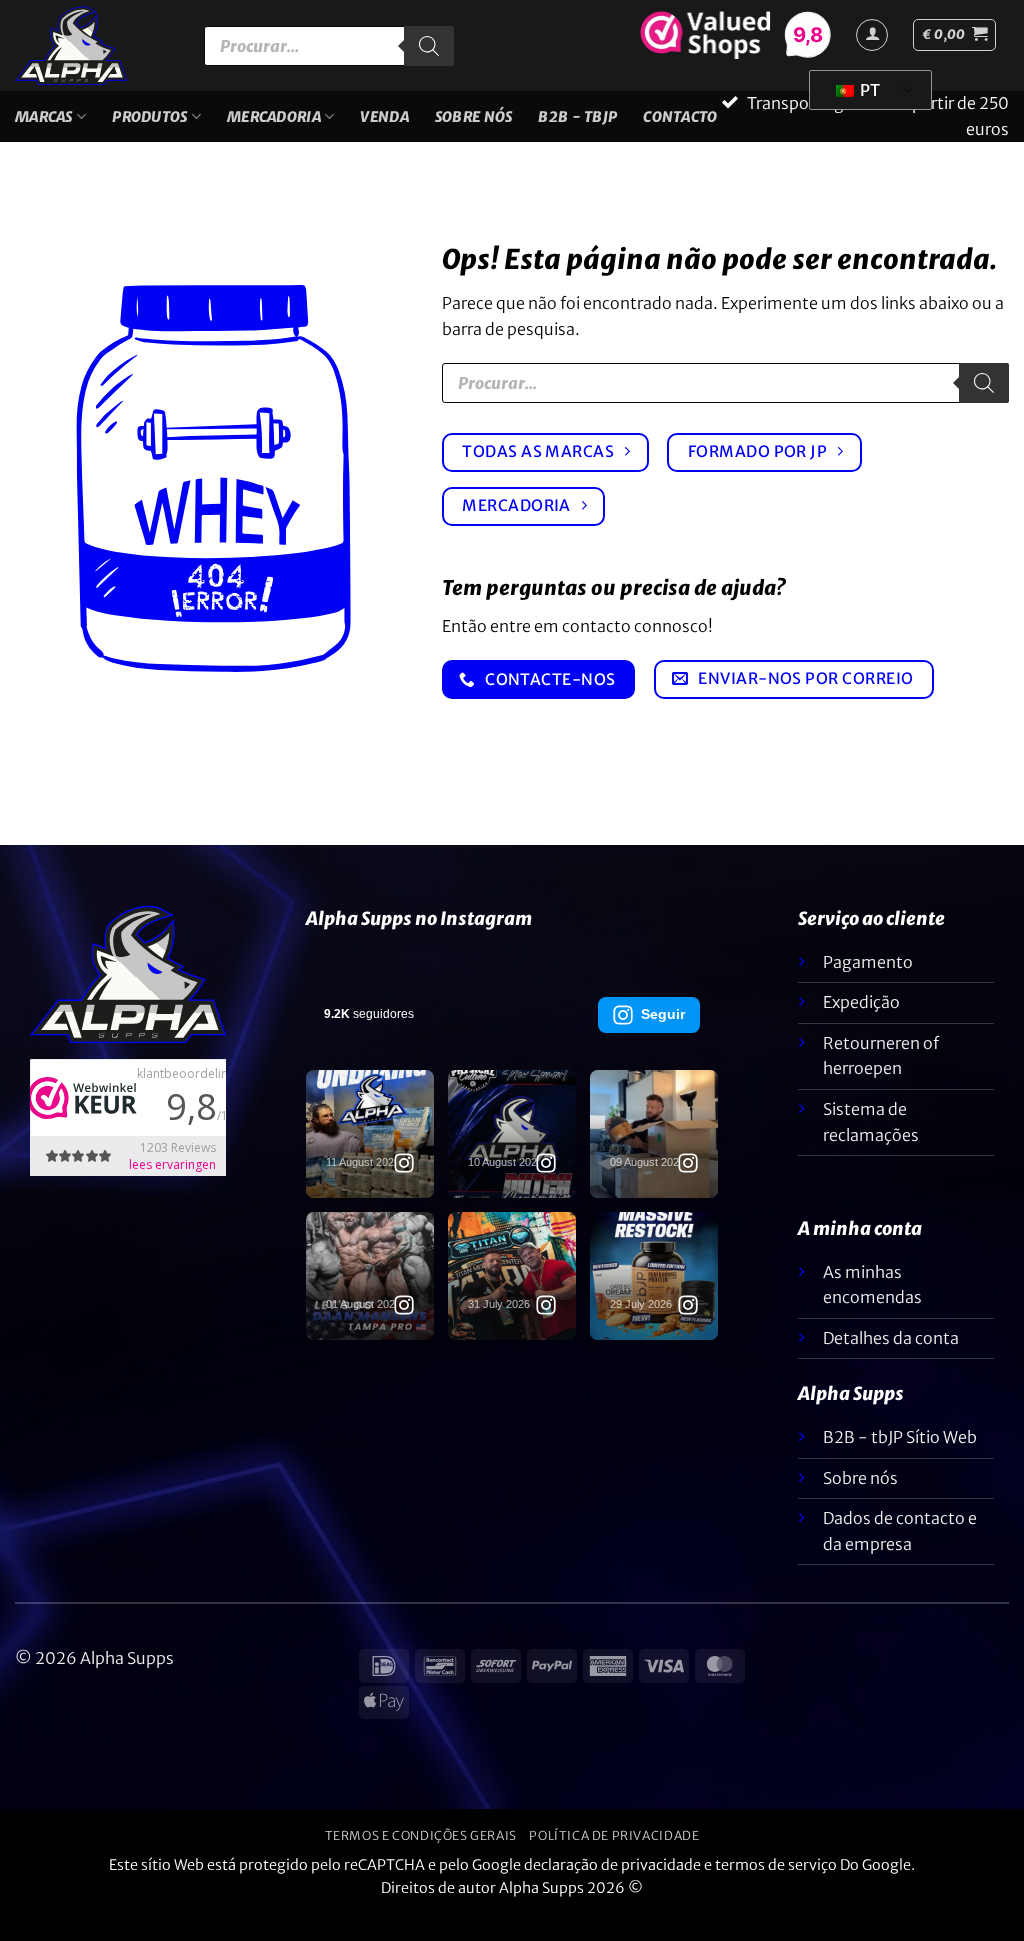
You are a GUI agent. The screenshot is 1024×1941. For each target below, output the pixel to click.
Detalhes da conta (891, 1363)
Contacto (680, 129)
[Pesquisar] (429, 46)
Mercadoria (274, 129)
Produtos (149, 129)
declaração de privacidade (612, 1891)
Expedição (861, 1028)
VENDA (384, 129)
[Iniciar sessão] (872, 35)
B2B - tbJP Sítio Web (900, 1463)
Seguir (663, 1039)
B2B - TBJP (577, 129)
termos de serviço (776, 1891)
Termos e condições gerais (421, 1861)
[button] (954, 35)
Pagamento (868, 987)
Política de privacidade (614, 1861)
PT (868, 90)
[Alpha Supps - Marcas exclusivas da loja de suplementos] (94, 45)
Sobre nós (474, 129)
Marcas (44, 129)
